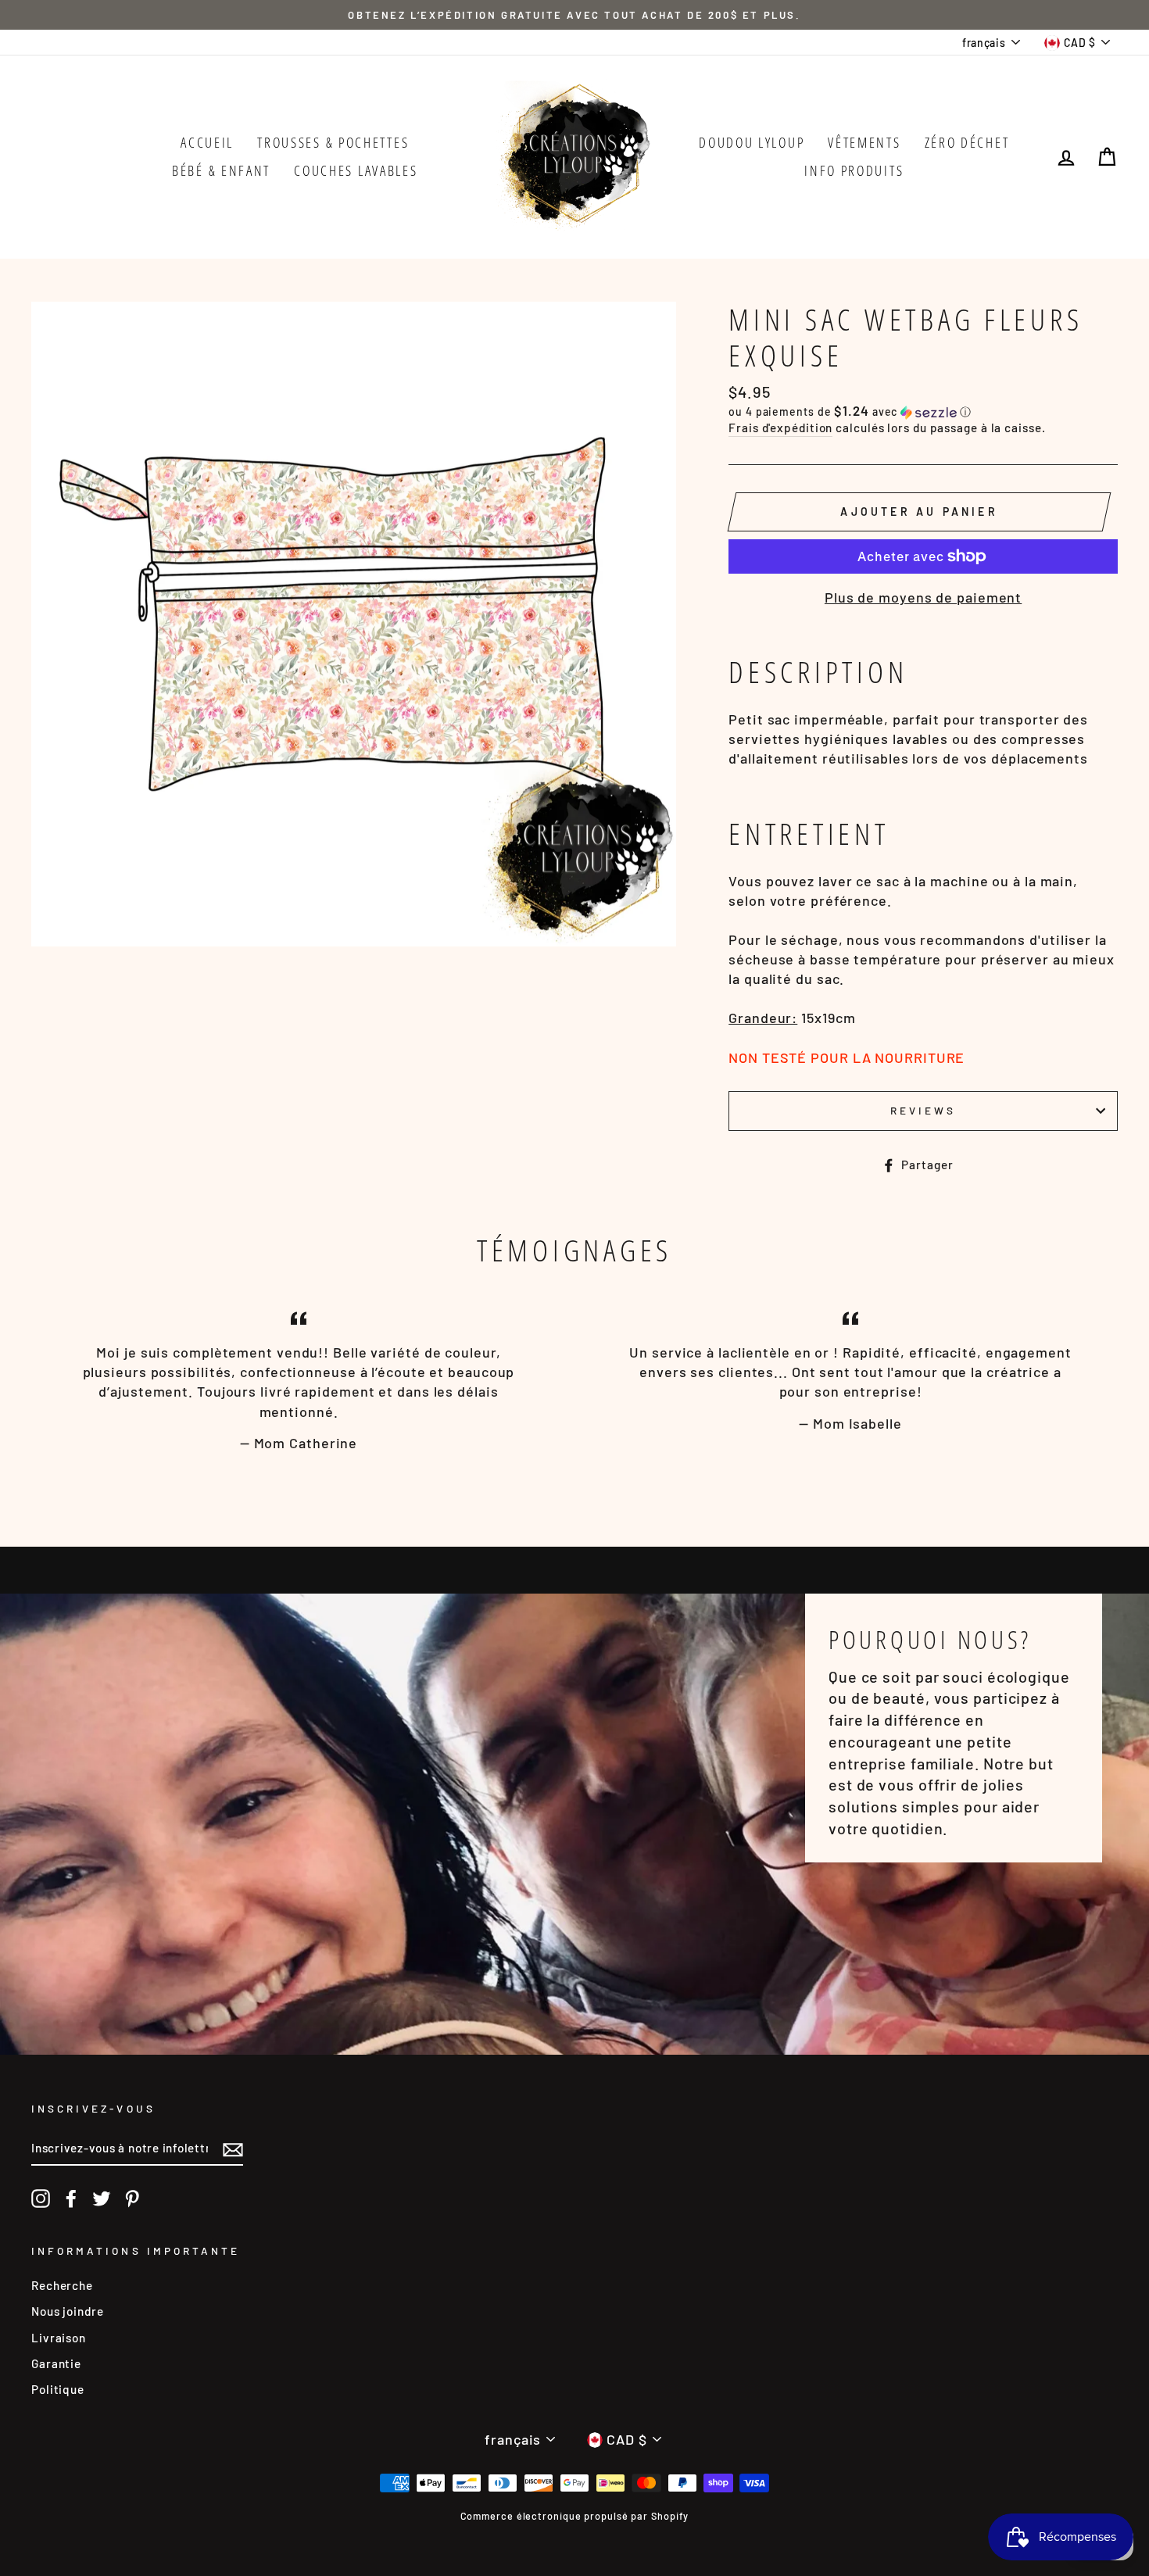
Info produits (854, 170)
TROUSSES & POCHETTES (333, 142)
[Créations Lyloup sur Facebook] (71, 2199)
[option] (574, 15)
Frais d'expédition (780, 428)
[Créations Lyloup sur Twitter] (102, 2199)
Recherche (62, 2285)
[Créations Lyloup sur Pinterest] (132, 2199)
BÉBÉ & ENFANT (221, 170)
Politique (58, 2389)
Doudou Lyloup (752, 142)
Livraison (59, 2338)
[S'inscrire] (233, 2148)
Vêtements (864, 142)
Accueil (207, 142)
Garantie (56, 2363)
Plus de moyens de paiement (923, 597)
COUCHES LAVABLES (356, 170)
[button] (923, 411)
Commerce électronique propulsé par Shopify (575, 2516)
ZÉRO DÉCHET (967, 142)
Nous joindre (68, 2311)
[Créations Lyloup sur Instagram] (41, 2199)
